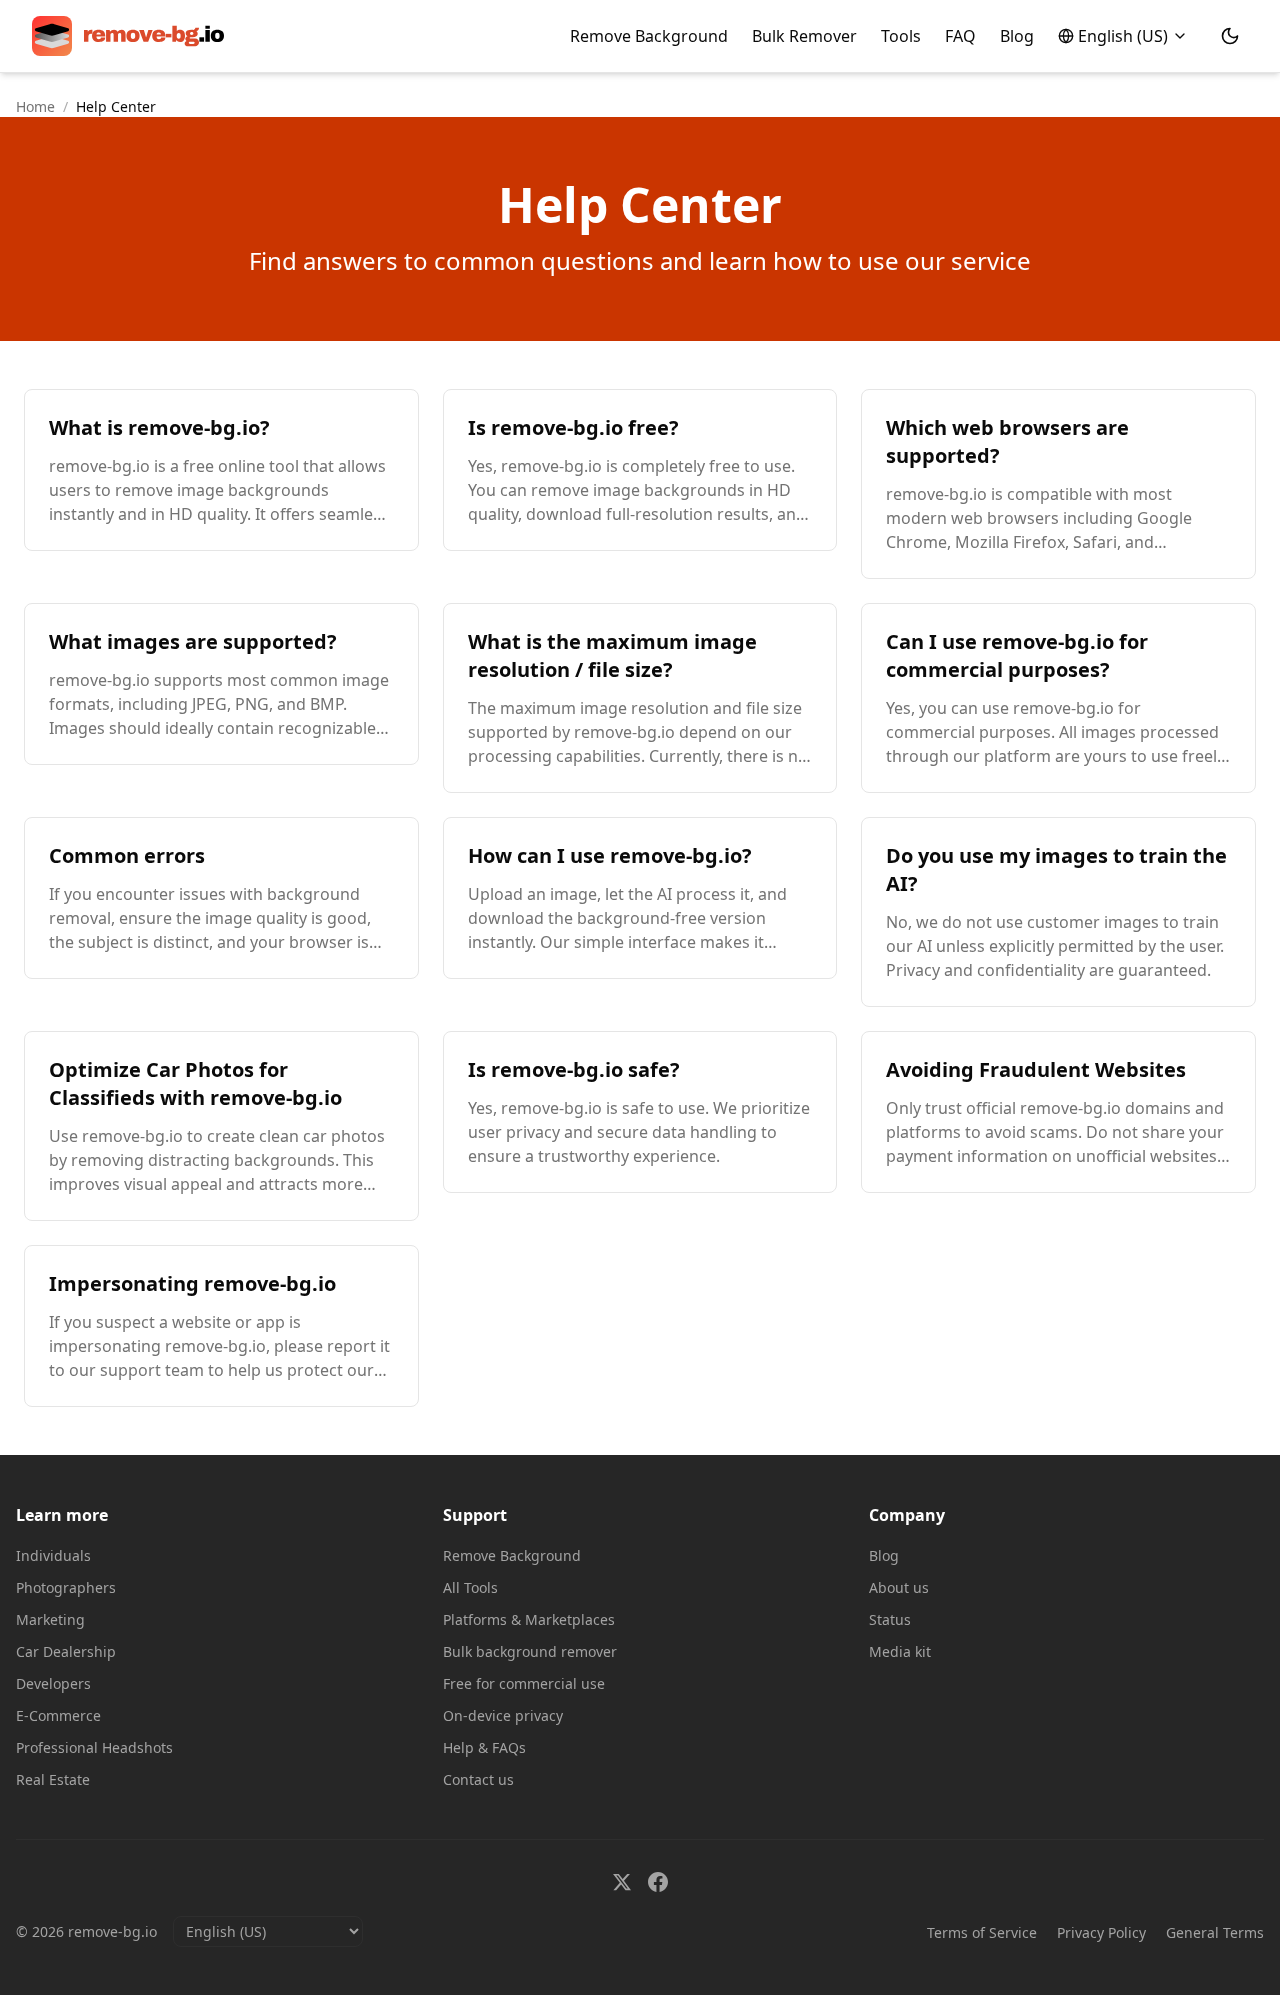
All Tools (470, 1587)
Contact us (478, 1779)
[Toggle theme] (1230, 36)
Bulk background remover (530, 1651)
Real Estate (53, 1779)
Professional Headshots (94, 1747)
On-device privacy (503, 1715)
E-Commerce (58, 1715)
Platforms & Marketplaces (529, 1619)
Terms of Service (982, 1932)
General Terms (1215, 1932)
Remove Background (649, 36)
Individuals (53, 1555)
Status (890, 1619)
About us (899, 1587)
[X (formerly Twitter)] (622, 1882)
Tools (901, 36)
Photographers (66, 1587)
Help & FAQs (484, 1747)
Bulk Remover (804, 36)
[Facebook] (658, 1882)
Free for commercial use (524, 1683)
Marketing (50, 1619)
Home (35, 106)
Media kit (900, 1651)
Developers (53, 1683)
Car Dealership (66, 1651)
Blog (1017, 36)
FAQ (960, 36)
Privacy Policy (1101, 1932)
